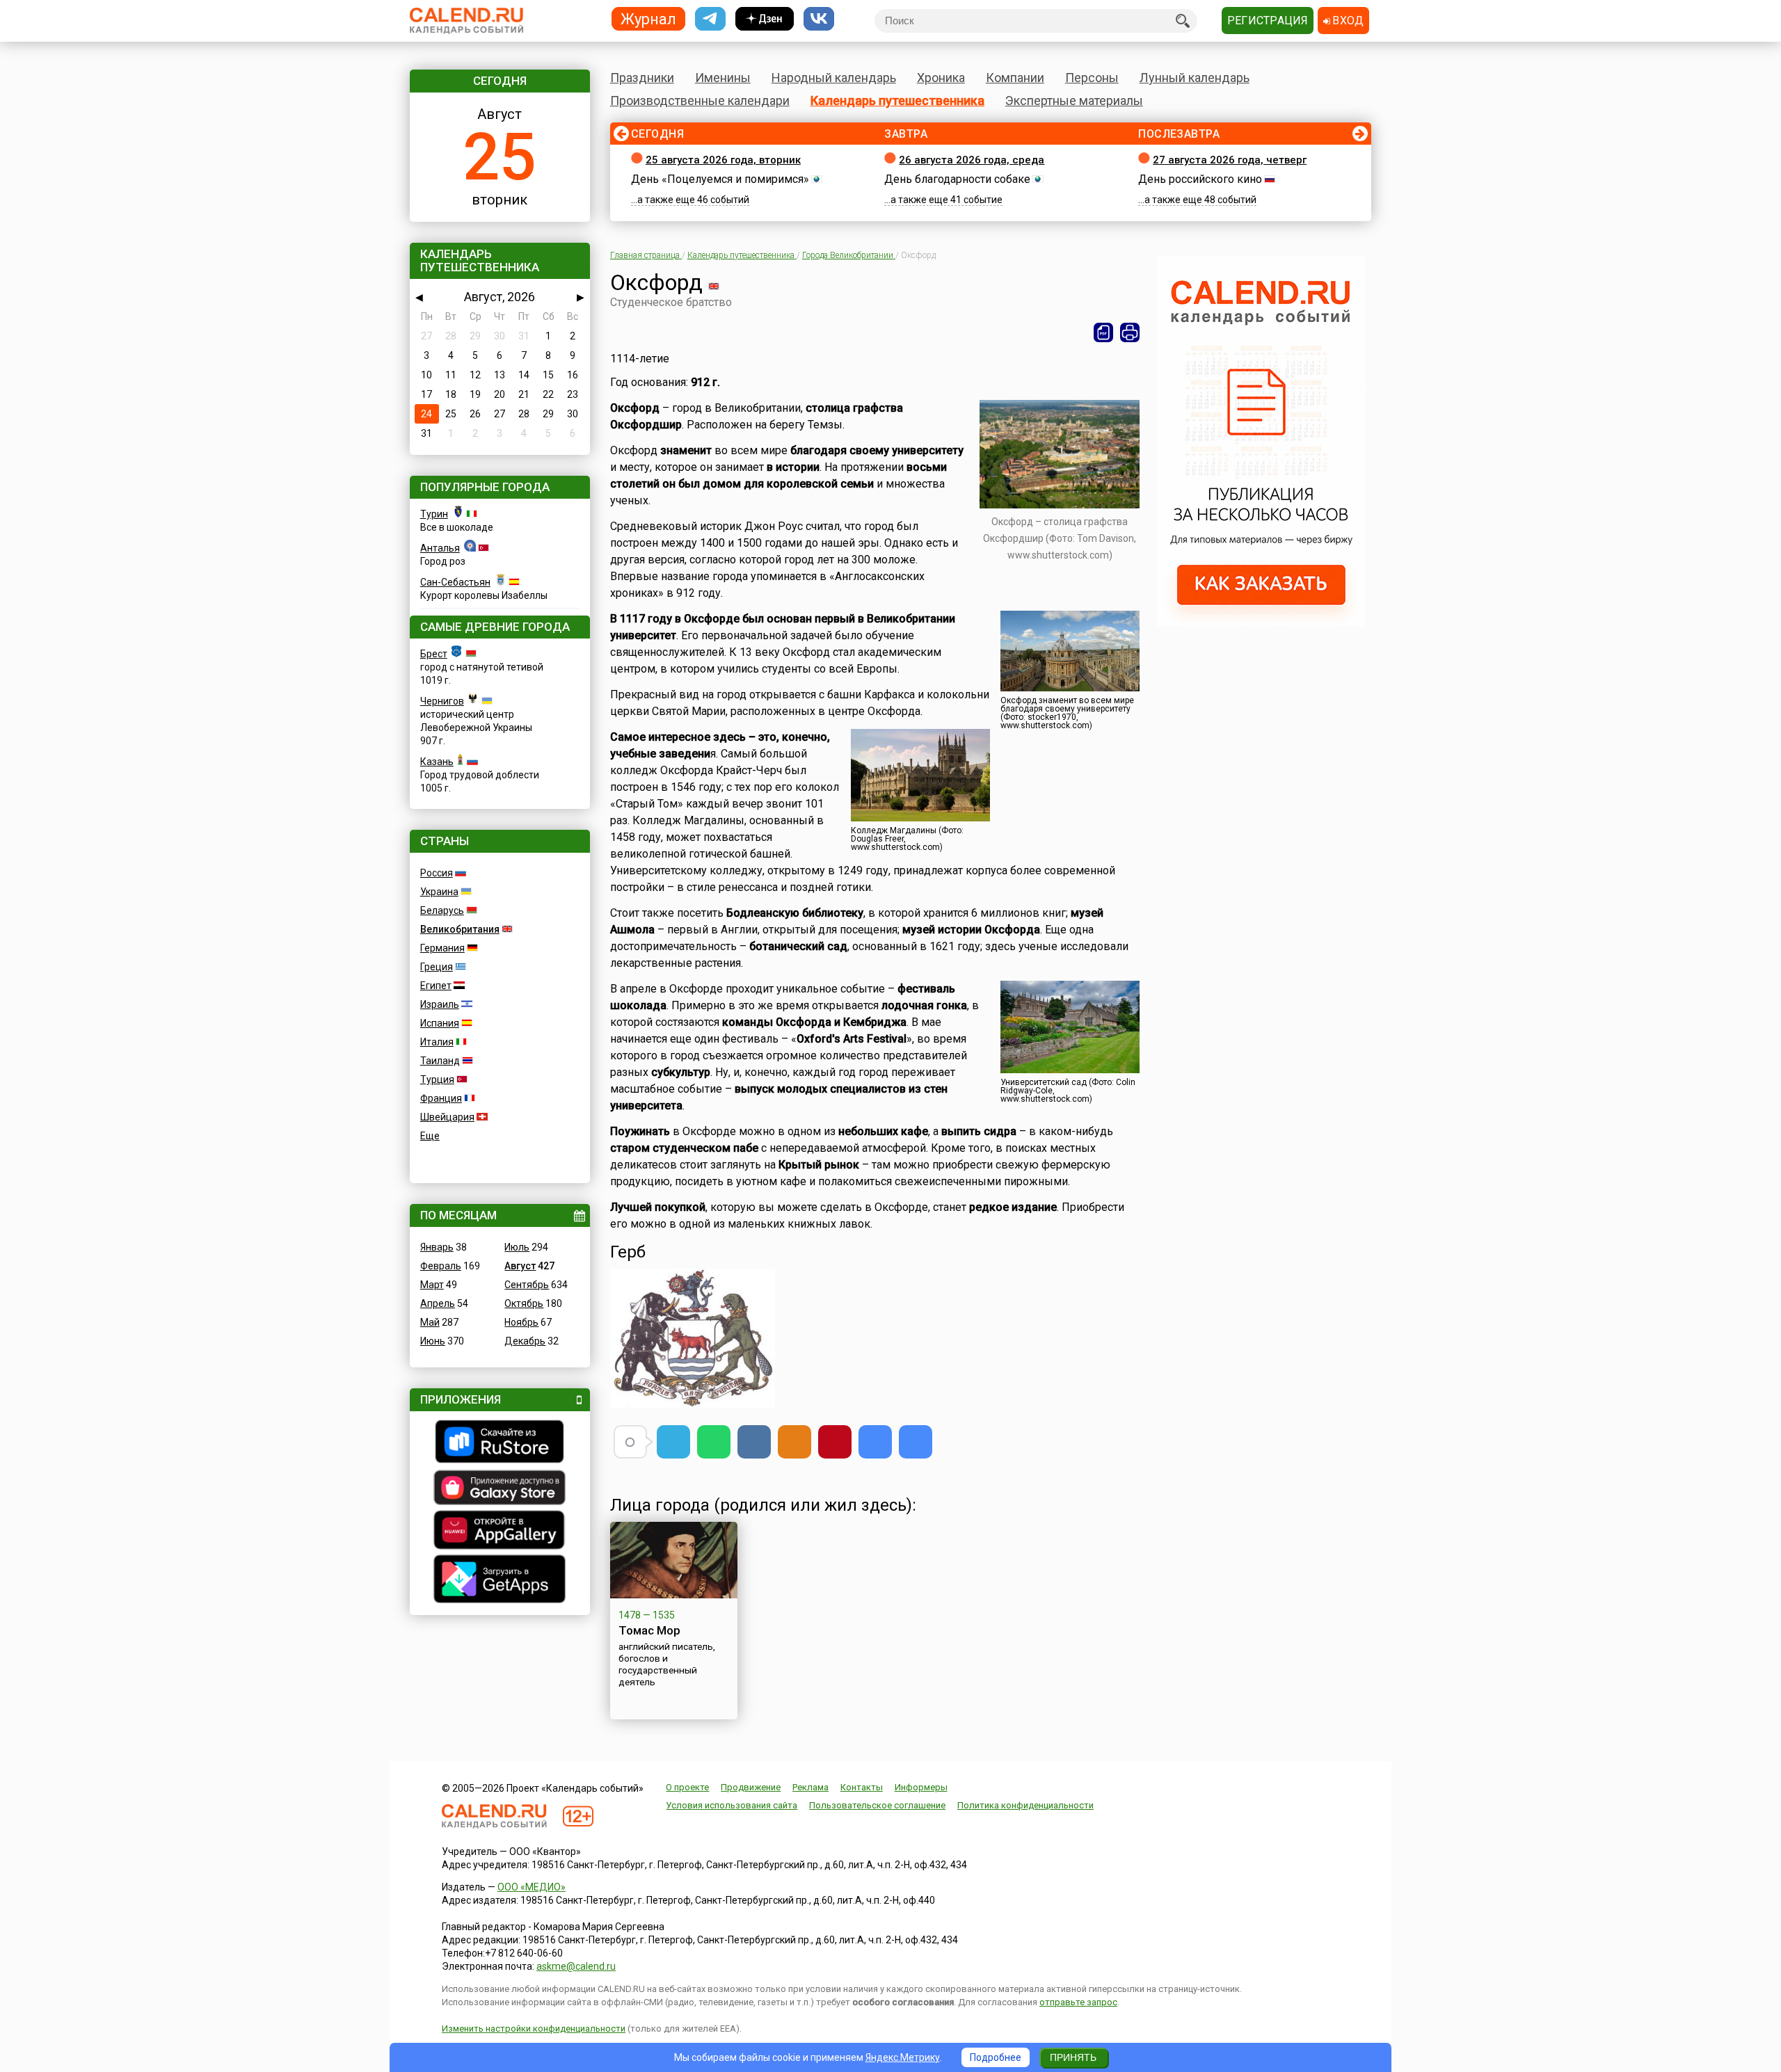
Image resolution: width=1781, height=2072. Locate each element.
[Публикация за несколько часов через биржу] (1261, 623)
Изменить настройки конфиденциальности (534, 2029)
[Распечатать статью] (1130, 332)
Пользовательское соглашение (877, 1805)
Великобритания (460, 929)
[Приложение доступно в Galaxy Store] (500, 1489)
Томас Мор (649, 1630)
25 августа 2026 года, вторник (723, 160)
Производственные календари (700, 101)
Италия (437, 1042)
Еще (430, 1136)
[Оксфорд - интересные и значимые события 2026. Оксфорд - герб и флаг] (875, 1442)
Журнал (648, 18)
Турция (437, 1079)
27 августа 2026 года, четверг (1230, 160)
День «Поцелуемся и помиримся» (720, 179)
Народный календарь (834, 78)
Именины (723, 78)
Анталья (440, 548)
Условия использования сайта (732, 1805)
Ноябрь (521, 1322)
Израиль (440, 1004)
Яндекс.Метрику (903, 2057)
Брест (434, 654)
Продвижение (751, 1787)
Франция (441, 1098)
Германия (442, 948)
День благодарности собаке (957, 179)
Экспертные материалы (1074, 101)
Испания (440, 1023)
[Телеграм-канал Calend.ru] (710, 19)
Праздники (642, 78)
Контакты (862, 1787)
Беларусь (442, 910)
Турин (434, 514)
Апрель (438, 1303)
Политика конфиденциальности (1025, 1805)
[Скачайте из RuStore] (500, 1443)
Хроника (941, 78)
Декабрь (525, 1341)
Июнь (433, 1341)
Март (432, 1285)
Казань (437, 762)
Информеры (921, 1787)
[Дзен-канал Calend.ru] (765, 19)
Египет (436, 986)
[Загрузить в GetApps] (500, 1581)
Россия (437, 873)
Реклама (810, 1787)
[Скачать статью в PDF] (1103, 332)
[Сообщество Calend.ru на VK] (819, 19)
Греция (437, 967)
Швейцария (447, 1117)
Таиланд (440, 1061)
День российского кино (1200, 179)
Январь (437, 1247)
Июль (517, 1247)
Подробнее (996, 2057)
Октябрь (524, 1303)
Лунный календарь (1195, 78)
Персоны (1092, 78)
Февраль (441, 1266)
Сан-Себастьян (455, 582)
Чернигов (442, 701)
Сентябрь (527, 1285)
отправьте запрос (1078, 2002)
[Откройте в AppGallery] (500, 1532)
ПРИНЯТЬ (1073, 2057)
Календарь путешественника (897, 101)
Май (430, 1322)
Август (520, 1266)
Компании (1015, 78)
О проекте (687, 1787)
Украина (439, 892)
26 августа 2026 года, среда (972, 160)
